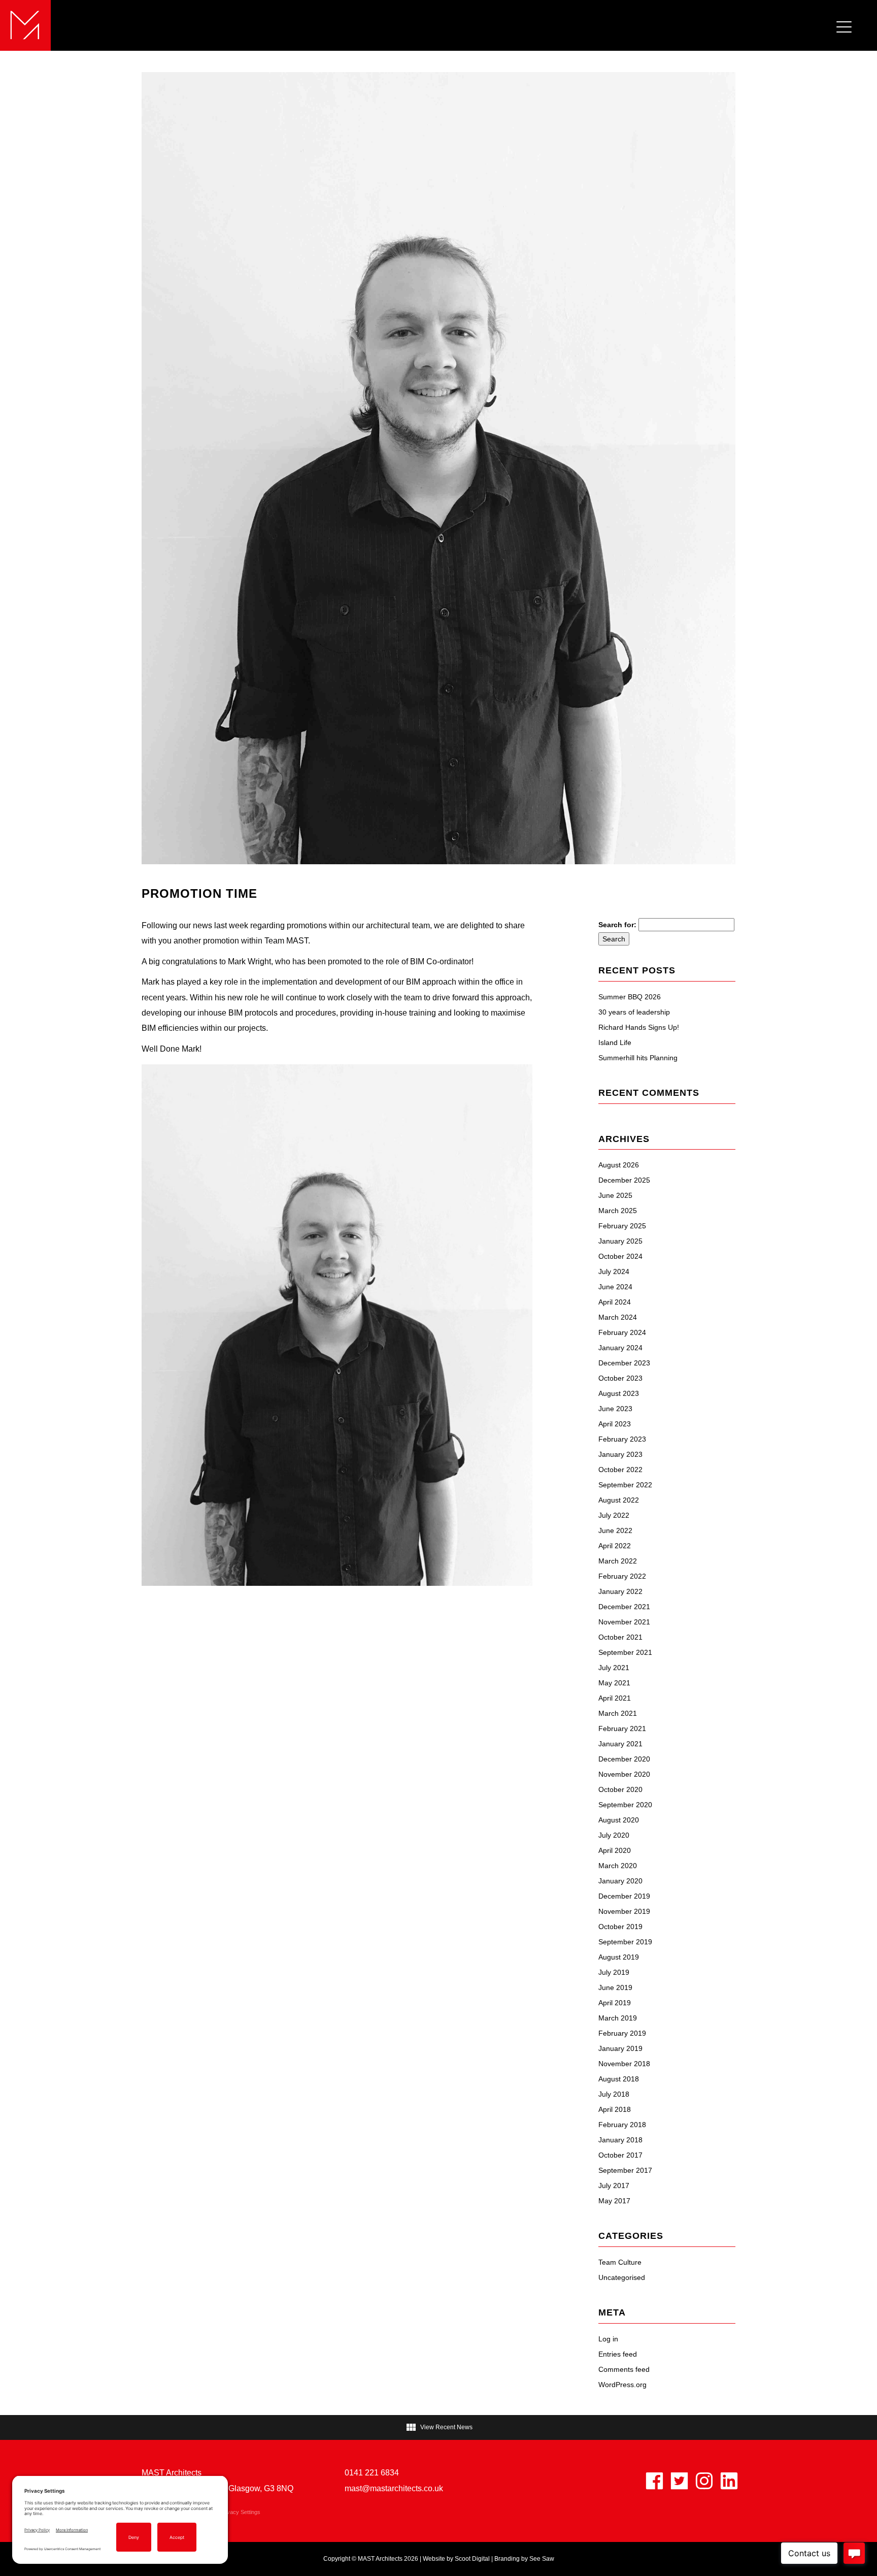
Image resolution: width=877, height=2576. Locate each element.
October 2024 (620, 1256)
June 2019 (615, 1987)
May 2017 (614, 2201)
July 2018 (614, 2094)
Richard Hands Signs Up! (639, 1027)
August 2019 (619, 1957)
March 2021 (618, 1713)
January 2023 (620, 1454)
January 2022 (620, 1591)
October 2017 (620, 2155)
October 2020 (620, 1789)
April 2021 (615, 1698)
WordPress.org (622, 2385)
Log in (608, 2339)
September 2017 (625, 2170)
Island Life (615, 1042)
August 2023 (619, 1393)
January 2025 (620, 1241)
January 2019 (620, 2048)
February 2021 (622, 1729)
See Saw (542, 2559)
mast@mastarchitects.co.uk (394, 2488)
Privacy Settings (240, 2512)
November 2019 (624, 1911)
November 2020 (624, 1774)
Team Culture (620, 2262)
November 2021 (624, 1622)
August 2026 (619, 1165)
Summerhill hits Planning (638, 1058)
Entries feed (618, 2354)
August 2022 (619, 1500)
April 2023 (615, 1424)
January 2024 (620, 1348)
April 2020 (615, 1850)
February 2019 (622, 2033)
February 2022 (622, 1576)
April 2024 (615, 1302)
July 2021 (614, 1668)
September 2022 (625, 1485)
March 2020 (618, 1866)
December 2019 (624, 1896)
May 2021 (614, 1683)
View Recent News (439, 2427)
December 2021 (624, 1607)
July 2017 (614, 2186)
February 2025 (622, 1226)
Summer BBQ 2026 (630, 997)
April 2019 (615, 2003)
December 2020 (624, 1759)
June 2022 (615, 1530)
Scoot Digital (472, 2559)
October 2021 (620, 1637)
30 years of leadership (634, 1012)
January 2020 (620, 1881)
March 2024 (618, 1317)
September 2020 (625, 1805)
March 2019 (618, 2018)
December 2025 (624, 1180)
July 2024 (614, 1271)
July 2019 (614, 1972)
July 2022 (614, 1515)
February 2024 (622, 1332)
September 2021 (625, 1652)
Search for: (617, 925)
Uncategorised (622, 2277)
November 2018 (624, 2064)
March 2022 (618, 1561)
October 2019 (620, 1927)
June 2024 (615, 1287)
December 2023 (624, 1363)
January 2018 (620, 2140)
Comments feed (624, 2369)
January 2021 (620, 1744)
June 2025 (615, 1195)
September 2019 (625, 1942)
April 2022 (615, 1546)
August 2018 (619, 2079)
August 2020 (619, 1820)
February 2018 (622, 2125)
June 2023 (615, 1409)
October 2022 (620, 1470)
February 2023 (622, 1439)
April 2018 (615, 2109)
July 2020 (614, 1835)
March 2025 (618, 1211)
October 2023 (620, 1378)
